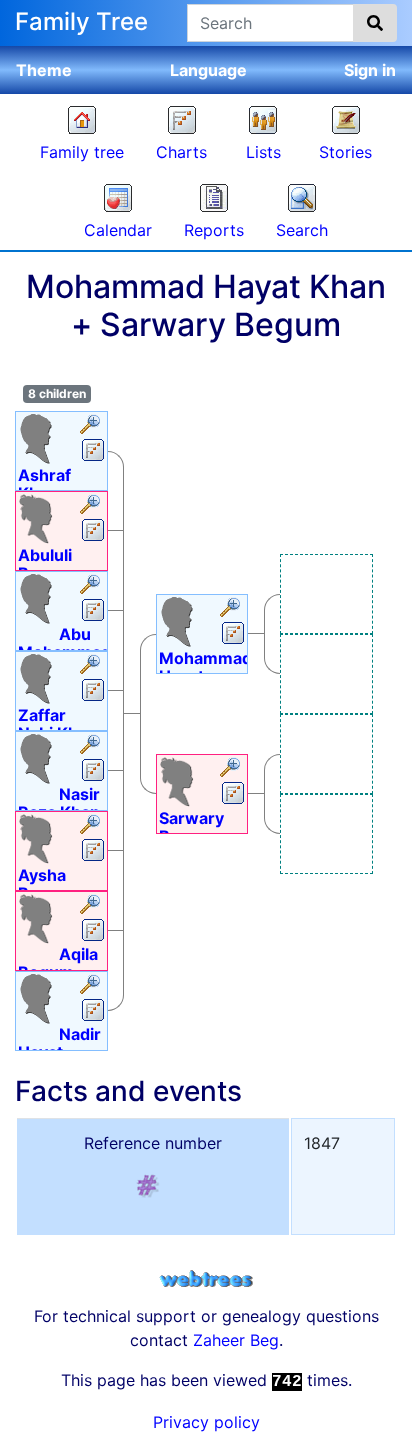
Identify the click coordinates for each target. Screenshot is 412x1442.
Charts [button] (181, 152)
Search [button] (302, 230)
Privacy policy (206, 1422)
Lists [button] (263, 152)
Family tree (82, 152)
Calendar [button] (118, 230)
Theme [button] (44, 70)
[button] (92, 426)
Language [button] (208, 70)
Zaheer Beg (236, 1340)
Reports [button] (214, 230)
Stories (345, 152)
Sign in (370, 70)
